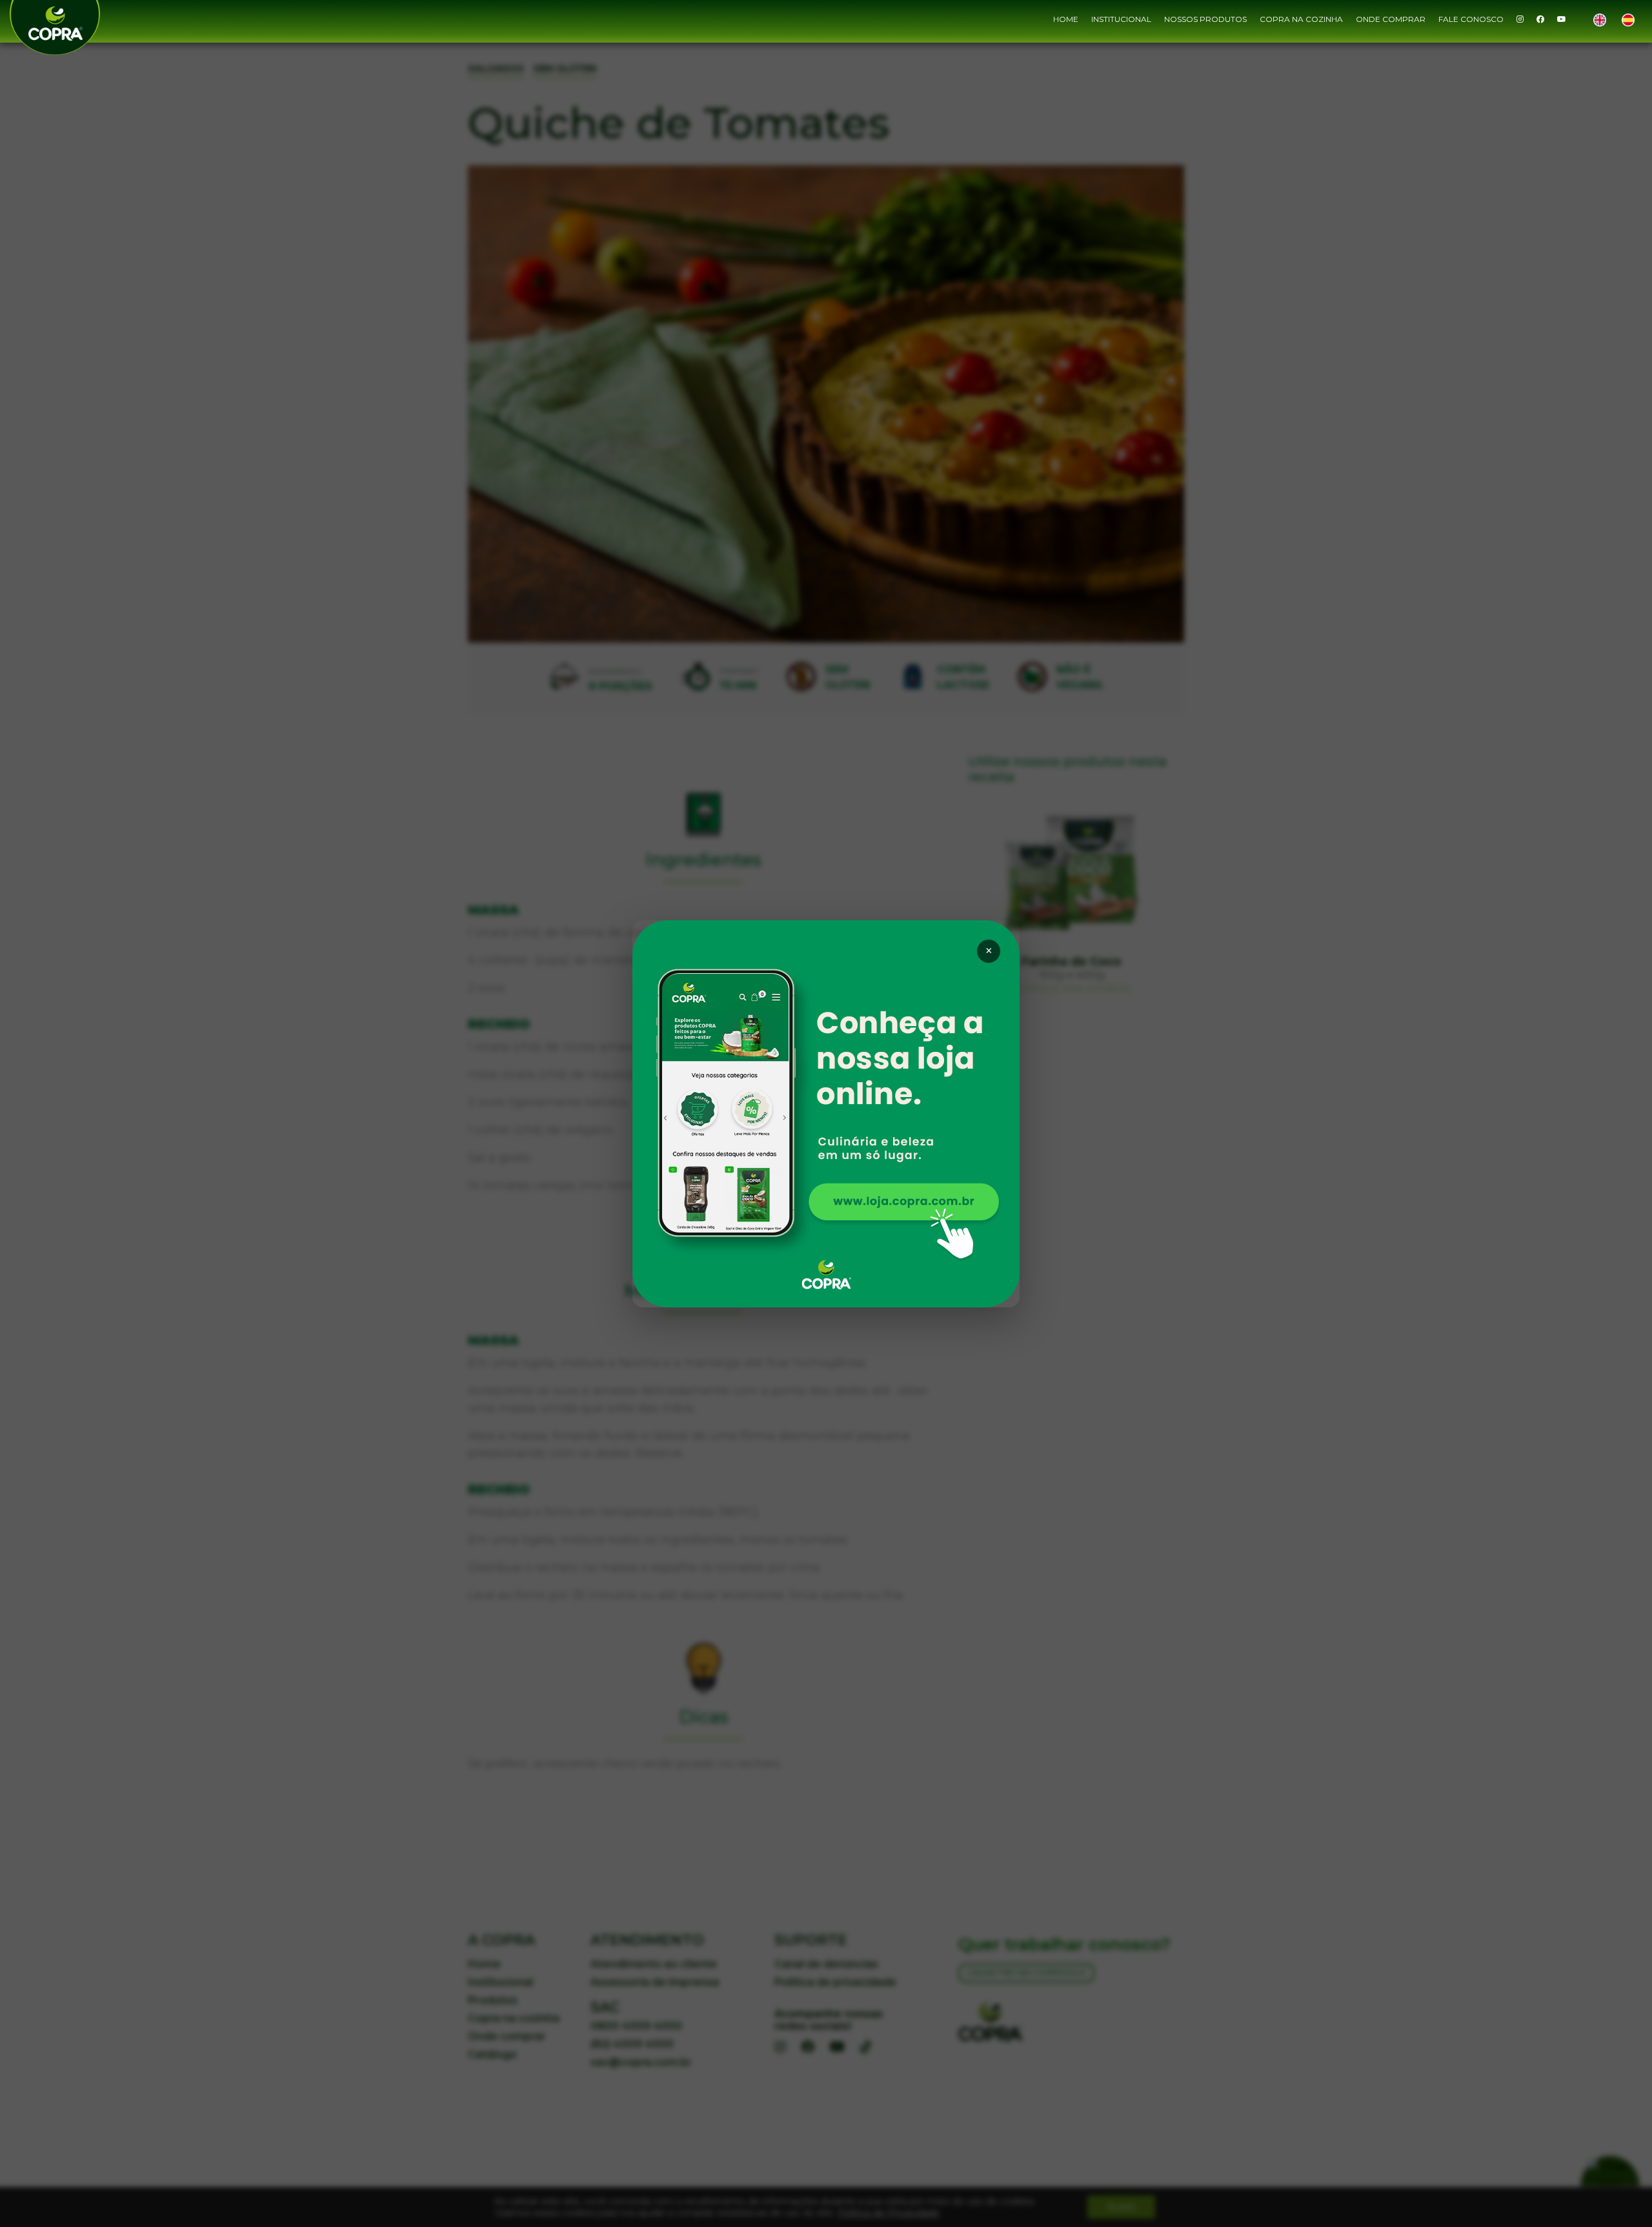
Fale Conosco (1471, 19)
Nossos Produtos (1205, 19)
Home (1066, 19)
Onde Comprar (1391, 19)
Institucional (1121, 19)
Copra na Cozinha (1301, 19)
